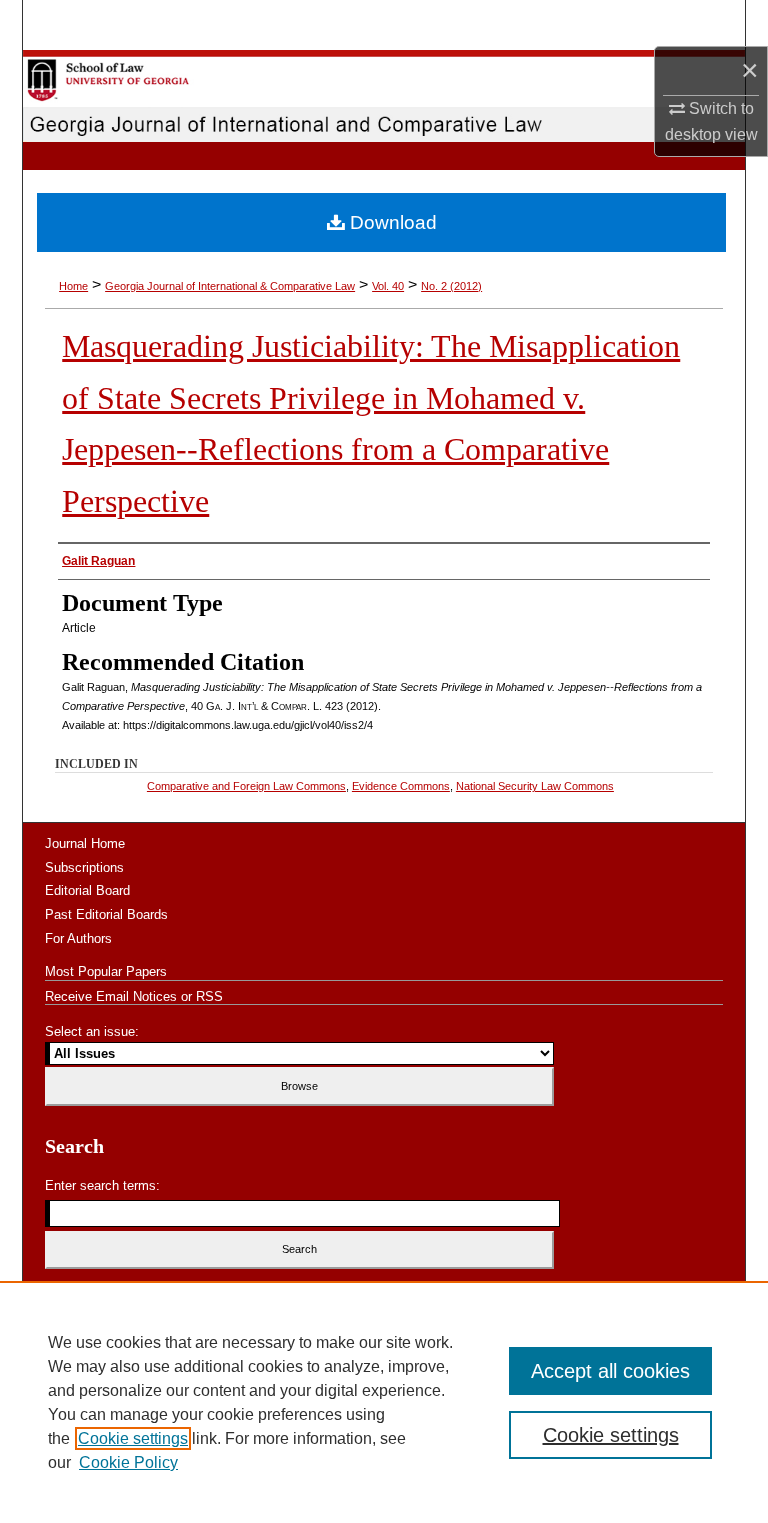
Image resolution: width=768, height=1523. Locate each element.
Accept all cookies (610, 1371)
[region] (384, 1402)
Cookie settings (133, 1438)
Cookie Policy (128, 1462)
